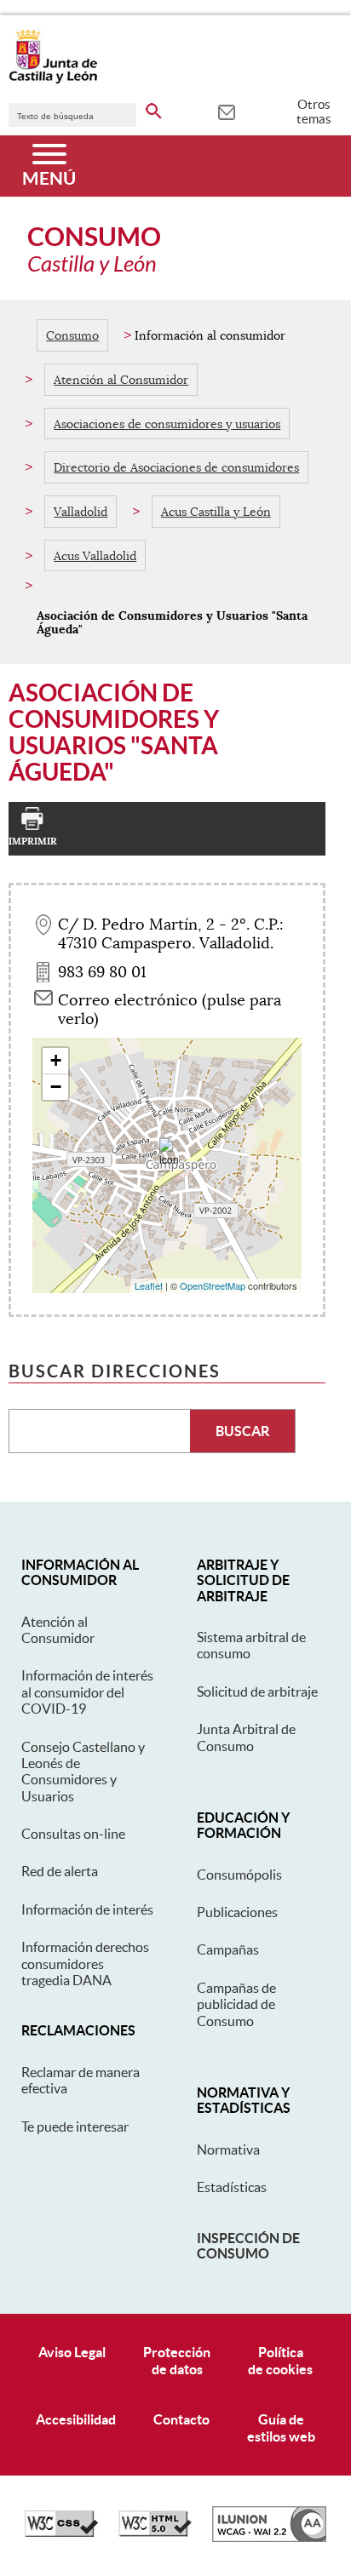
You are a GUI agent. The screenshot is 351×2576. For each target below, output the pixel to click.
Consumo (72, 335)
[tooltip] (226, 111)
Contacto (181, 2419)
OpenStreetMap (213, 1285)
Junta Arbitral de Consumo (246, 1737)
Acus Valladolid (95, 556)
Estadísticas (232, 2187)
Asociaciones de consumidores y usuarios (167, 424)
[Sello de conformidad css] (61, 2533)
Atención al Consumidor (121, 380)
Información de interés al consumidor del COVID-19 (87, 1692)
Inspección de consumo (248, 2246)
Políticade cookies (280, 2360)
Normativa (228, 2150)
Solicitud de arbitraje (257, 1692)
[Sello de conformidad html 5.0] (155, 2533)
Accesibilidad (76, 2419)
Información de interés (87, 1909)
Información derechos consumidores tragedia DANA (85, 1963)
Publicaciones (237, 1912)
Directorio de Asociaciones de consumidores (176, 467)
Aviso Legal (72, 2352)
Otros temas (314, 112)
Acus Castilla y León (216, 512)
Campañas (228, 1949)
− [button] (56, 1087)
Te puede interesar (75, 2127)
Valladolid (81, 512)
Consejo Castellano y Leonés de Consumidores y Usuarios (83, 1772)
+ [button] (56, 1060)
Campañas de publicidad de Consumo (236, 2004)
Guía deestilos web (281, 2427)
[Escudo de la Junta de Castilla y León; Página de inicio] (53, 80)
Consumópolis (239, 1875)
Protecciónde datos (177, 2360)
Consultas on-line (73, 1834)
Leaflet (149, 1285)
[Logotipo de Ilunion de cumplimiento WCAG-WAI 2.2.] (269, 2538)
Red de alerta (60, 1871)
